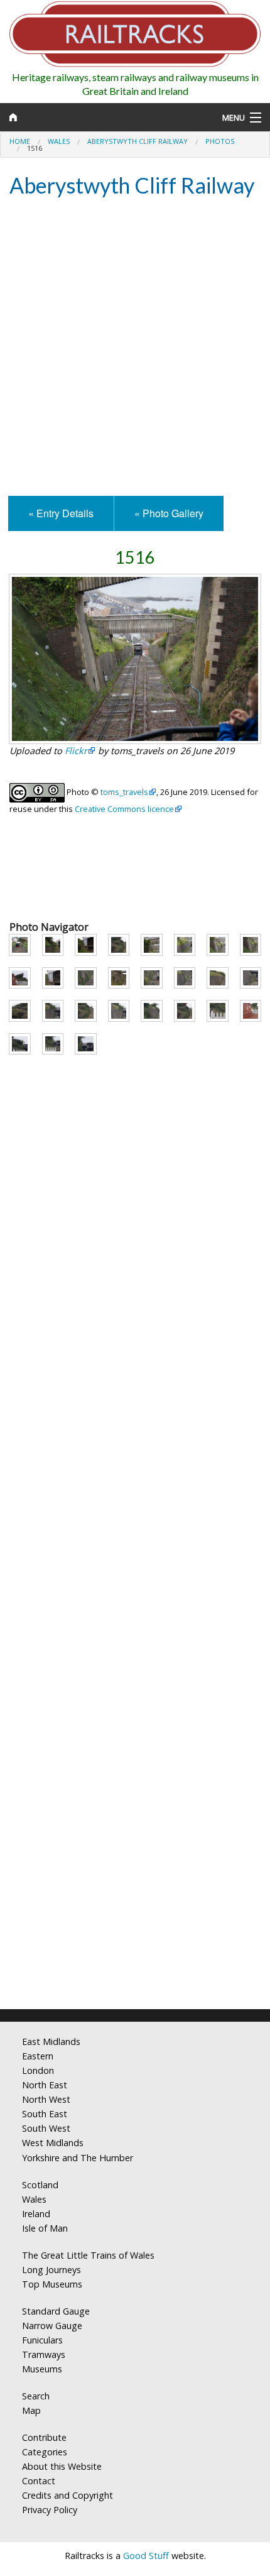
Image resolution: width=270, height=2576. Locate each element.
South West (46, 2128)
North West (46, 2099)
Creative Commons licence (124, 809)
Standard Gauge (56, 2311)
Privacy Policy (50, 2510)
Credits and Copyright (67, 2495)
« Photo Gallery (169, 513)
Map (31, 2410)
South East (45, 2114)
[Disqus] (135, 1833)
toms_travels (124, 792)
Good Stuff (146, 2556)
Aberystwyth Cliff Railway (138, 141)
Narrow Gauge (52, 2326)
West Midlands (53, 2143)
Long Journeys (51, 2270)
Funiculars (42, 2340)
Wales (59, 141)
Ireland (36, 2214)
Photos (220, 141)
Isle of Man (45, 2228)
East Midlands (51, 2042)
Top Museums (52, 2284)
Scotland (40, 2185)
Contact (39, 2481)
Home (20, 141)
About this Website (62, 2466)
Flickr (76, 751)
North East (45, 2085)
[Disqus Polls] (135, 1519)
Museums (42, 2369)
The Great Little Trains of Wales (88, 2255)
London (38, 2070)
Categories (45, 2452)
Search (36, 2396)
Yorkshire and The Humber (78, 2158)
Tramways (44, 2354)
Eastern (38, 2056)
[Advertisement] (135, 348)
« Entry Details (61, 513)
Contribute (44, 2437)
